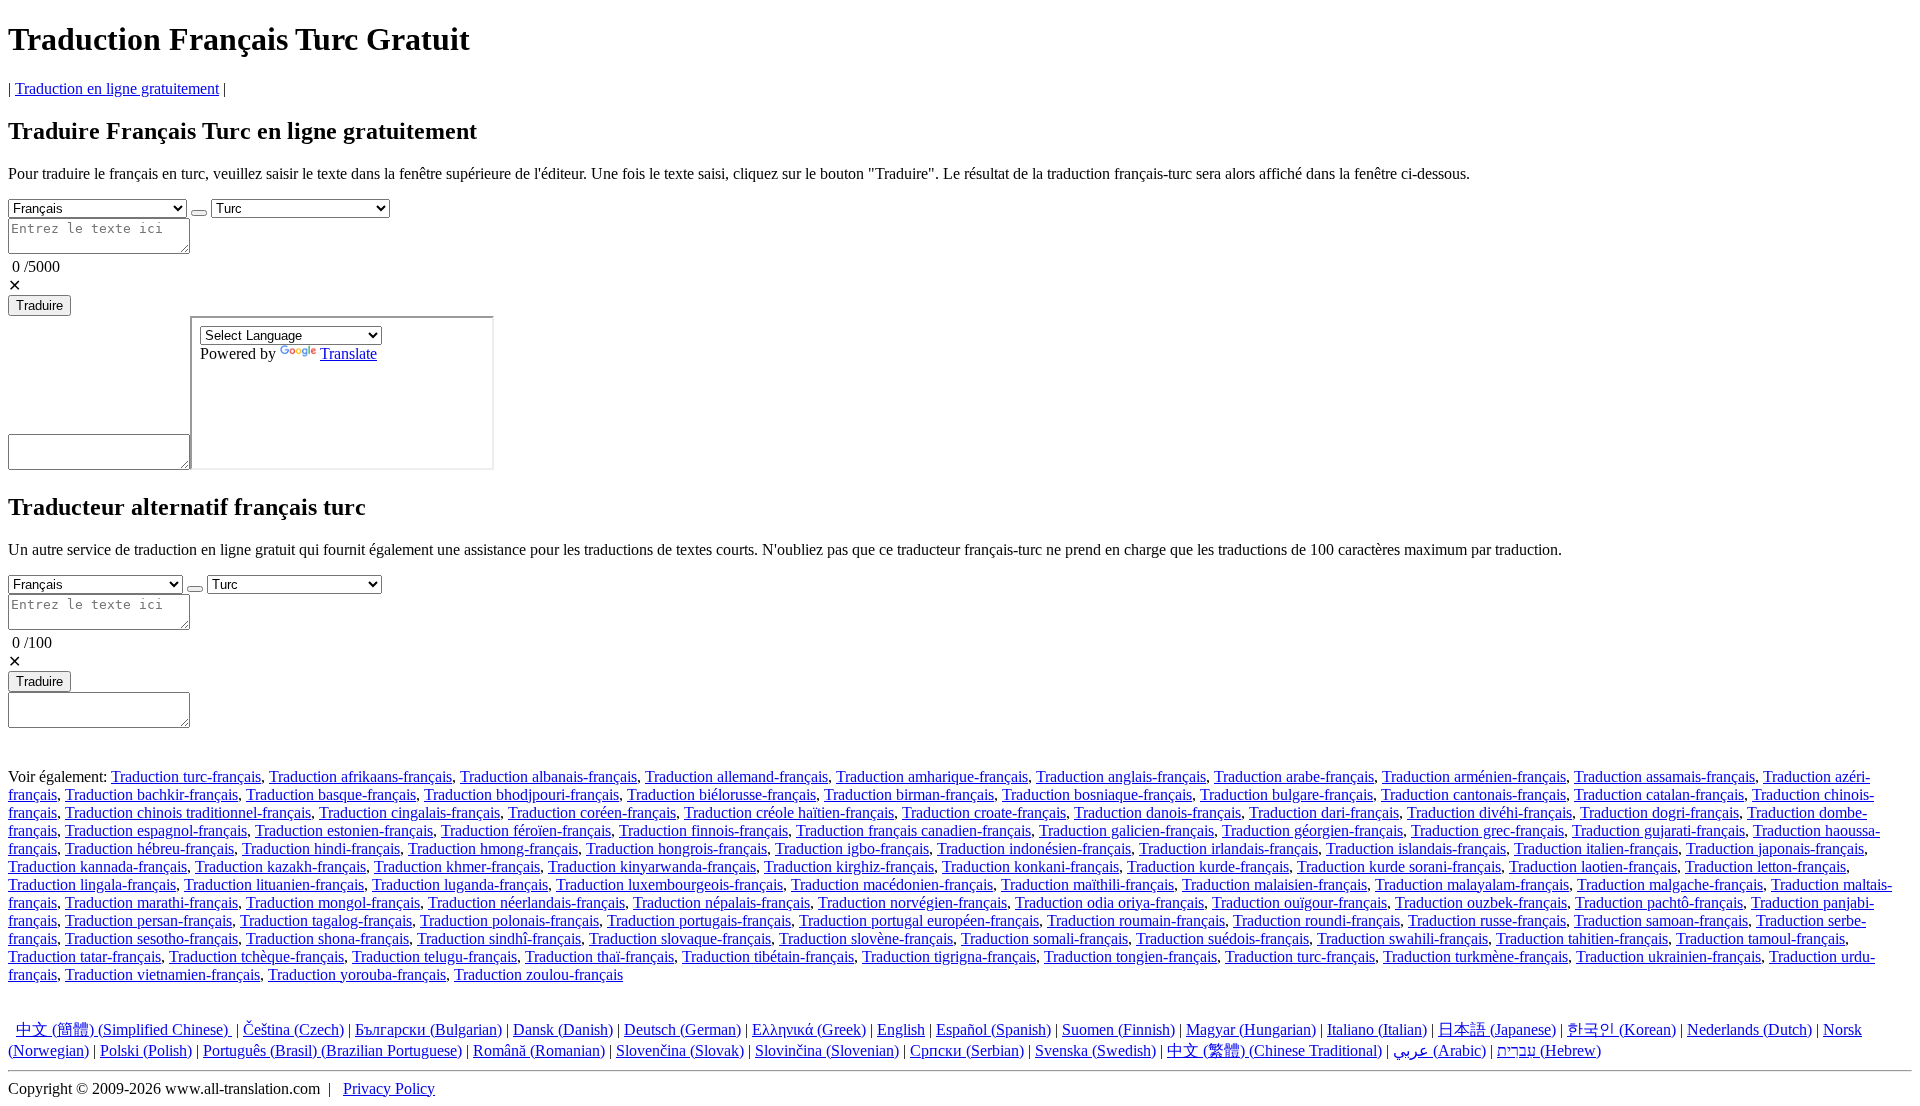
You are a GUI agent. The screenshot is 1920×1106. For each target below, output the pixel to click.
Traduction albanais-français (548, 776)
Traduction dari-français (1324, 812)
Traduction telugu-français (434, 956)
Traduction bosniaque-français (1097, 794)
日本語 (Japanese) (1497, 1029)
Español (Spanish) (993, 1029)
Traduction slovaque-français (680, 938)
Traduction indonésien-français (1034, 848)
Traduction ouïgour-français (1299, 902)
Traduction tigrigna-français (949, 956)
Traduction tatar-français (84, 956)
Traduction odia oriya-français (1109, 902)
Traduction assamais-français (1664, 776)
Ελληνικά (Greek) (809, 1029)
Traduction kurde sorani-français (1399, 866)
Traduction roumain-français (1136, 920)
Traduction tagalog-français (326, 920)
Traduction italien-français (1596, 848)
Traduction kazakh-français (280, 866)
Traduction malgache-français (1670, 884)
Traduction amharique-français (932, 776)
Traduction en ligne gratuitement (117, 88)
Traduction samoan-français (1661, 920)
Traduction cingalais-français (409, 812)
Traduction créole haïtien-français (789, 812)
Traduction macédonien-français (892, 884)
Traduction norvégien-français (912, 902)
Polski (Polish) (146, 1050)
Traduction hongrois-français (676, 848)
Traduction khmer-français (457, 866)
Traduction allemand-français (736, 776)
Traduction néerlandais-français (526, 902)
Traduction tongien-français (1130, 956)
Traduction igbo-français (852, 848)
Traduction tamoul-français (1760, 938)
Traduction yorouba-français (357, 974)
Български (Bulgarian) (428, 1029)
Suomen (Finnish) (1118, 1029)
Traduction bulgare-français (1286, 794)
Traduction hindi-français (321, 848)
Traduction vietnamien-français (162, 974)
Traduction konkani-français (1030, 866)
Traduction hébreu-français (149, 848)
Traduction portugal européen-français (919, 920)
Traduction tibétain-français (768, 956)
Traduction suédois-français (1222, 938)
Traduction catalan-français (1659, 794)
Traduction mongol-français (333, 902)
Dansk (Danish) (563, 1029)
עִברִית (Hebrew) (1549, 1050)
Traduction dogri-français (1659, 812)
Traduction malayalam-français (1472, 884)
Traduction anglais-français (1121, 776)
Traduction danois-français (1157, 812)
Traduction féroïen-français (526, 830)
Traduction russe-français (1487, 920)
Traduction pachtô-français (1659, 902)
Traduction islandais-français (1416, 848)
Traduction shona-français (327, 938)
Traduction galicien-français (1126, 830)
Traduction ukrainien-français (1668, 956)
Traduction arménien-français (1474, 776)
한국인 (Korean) (1621, 1029)
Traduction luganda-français (460, 884)
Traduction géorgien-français (1312, 830)
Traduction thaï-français (599, 956)
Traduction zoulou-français (538, 974)
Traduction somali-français (1044, 938)
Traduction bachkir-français (151, 794)
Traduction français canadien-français (913, 830)
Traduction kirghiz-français (849, 866)
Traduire (39, 305)
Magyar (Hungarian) (1251, 1029)
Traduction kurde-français (1208, 866)
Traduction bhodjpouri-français (521, 794)
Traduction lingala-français (92, 884)
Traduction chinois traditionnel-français (188, 812)
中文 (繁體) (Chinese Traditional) (1274, 1050)
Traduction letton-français (1765, 866)
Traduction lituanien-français (274, 884)
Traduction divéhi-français (1489, 812)
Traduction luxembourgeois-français (669, 884)
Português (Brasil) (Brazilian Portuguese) (332, 1050)
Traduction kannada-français (97, 866)
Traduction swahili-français (1402, 938)
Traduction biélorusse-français (721, 794)
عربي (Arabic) (1439, 1050)
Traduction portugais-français (699, 920)
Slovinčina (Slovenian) (827, 1050)
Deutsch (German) (682, 1029)
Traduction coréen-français (592, 812)
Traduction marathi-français (151, 902)
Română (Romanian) (539, 1050)
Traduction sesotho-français (151, 938)
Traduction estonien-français (344, 830)
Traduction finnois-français (703, 830)
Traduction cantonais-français (1473, 794)
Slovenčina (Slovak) (680, 1050)
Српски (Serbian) (967, 1050)
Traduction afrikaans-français (360, 776)
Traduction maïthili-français (1087, 884)
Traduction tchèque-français (256, 956)
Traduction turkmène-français (1475, 956)
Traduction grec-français (1487, 830)
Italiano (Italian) (1377, 1029)
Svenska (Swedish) (1095, 1050)
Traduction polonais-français (509, 920)
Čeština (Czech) (293, 1029)
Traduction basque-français (331, 794)
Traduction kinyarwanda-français (652, 866)
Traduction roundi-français (1316, 920)
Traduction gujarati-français (1658, 830)
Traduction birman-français (909, 794)
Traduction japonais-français (1775, 848)
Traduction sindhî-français (499, 938)
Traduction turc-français (186, 776)
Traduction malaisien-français (1274, 884)
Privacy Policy (389, 1088)
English (901, 1029)
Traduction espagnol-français (156, 830)
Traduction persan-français (148, 920)
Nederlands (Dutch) (1749, 1029)
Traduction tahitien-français (1582, 938)
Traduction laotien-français (1593, 866)
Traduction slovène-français (866, 938)
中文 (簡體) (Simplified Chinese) (124, 1029)
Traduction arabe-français (1294, 776)
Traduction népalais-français (721, 902)
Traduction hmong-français (493, 848)
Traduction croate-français (984, 812)
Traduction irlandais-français (1228, 848)
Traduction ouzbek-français (1481, 902)
